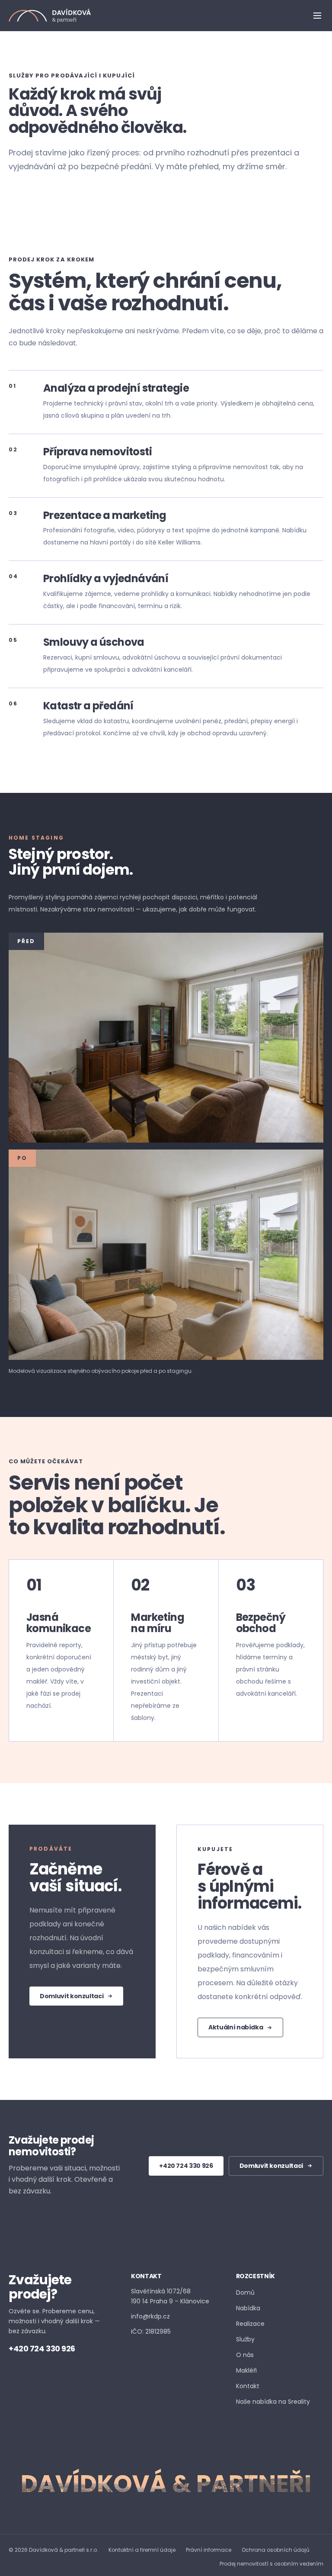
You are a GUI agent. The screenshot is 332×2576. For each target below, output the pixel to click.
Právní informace (209, 2550)
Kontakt (248, 2386)
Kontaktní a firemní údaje (142, 2550)
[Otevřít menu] (317, 16)
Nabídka (248, 2308)
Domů (245, 2293)
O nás (245, 2355)
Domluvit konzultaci (72, 1996)
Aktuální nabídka (236, 2027)
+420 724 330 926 (186, 2166)
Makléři (246, 2370)
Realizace (250, 2324)
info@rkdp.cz (150, 2316)
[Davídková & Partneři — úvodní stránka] (50, 16)
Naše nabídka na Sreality (273, 2401)
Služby (245, 2339)
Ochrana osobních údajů (276, 2550)
